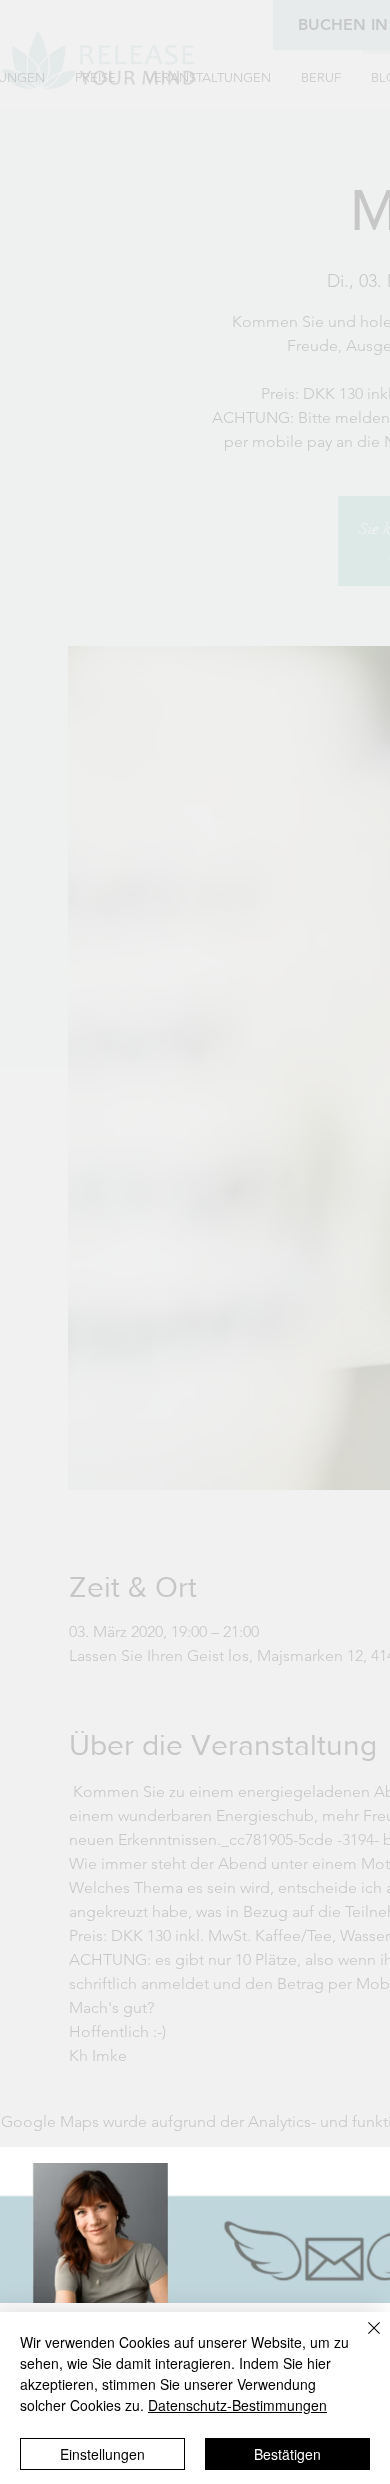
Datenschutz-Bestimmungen (237, 2405)
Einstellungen (102, 2454)
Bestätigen (287, 2454)
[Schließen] (362, 2340)
